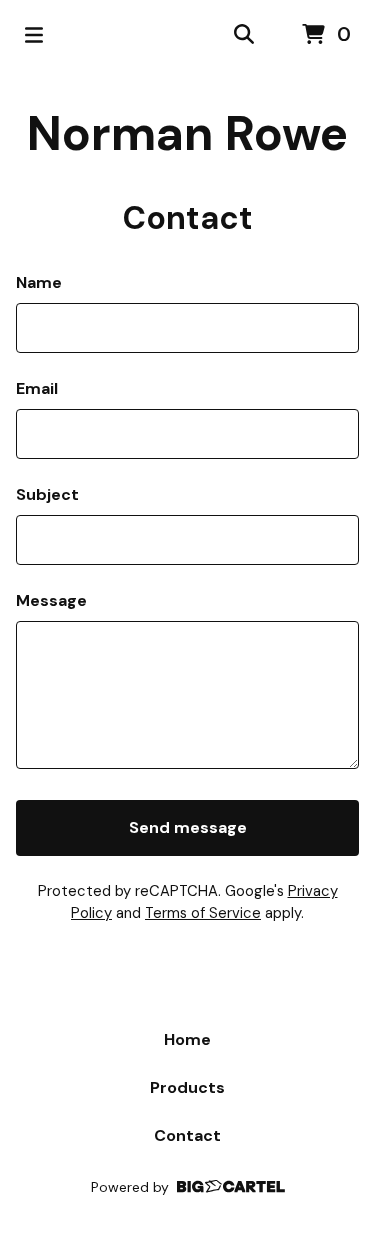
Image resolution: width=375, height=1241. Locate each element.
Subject (47, 494)
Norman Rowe (187, 133)
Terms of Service (203, 913)
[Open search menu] (244, 35)
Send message (188, 827)
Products (187, 1087)
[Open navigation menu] (34, 35)
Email (37, 388)
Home (187, 1039)
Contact (187, 1135)
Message (51, 600)
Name (39, 282)
